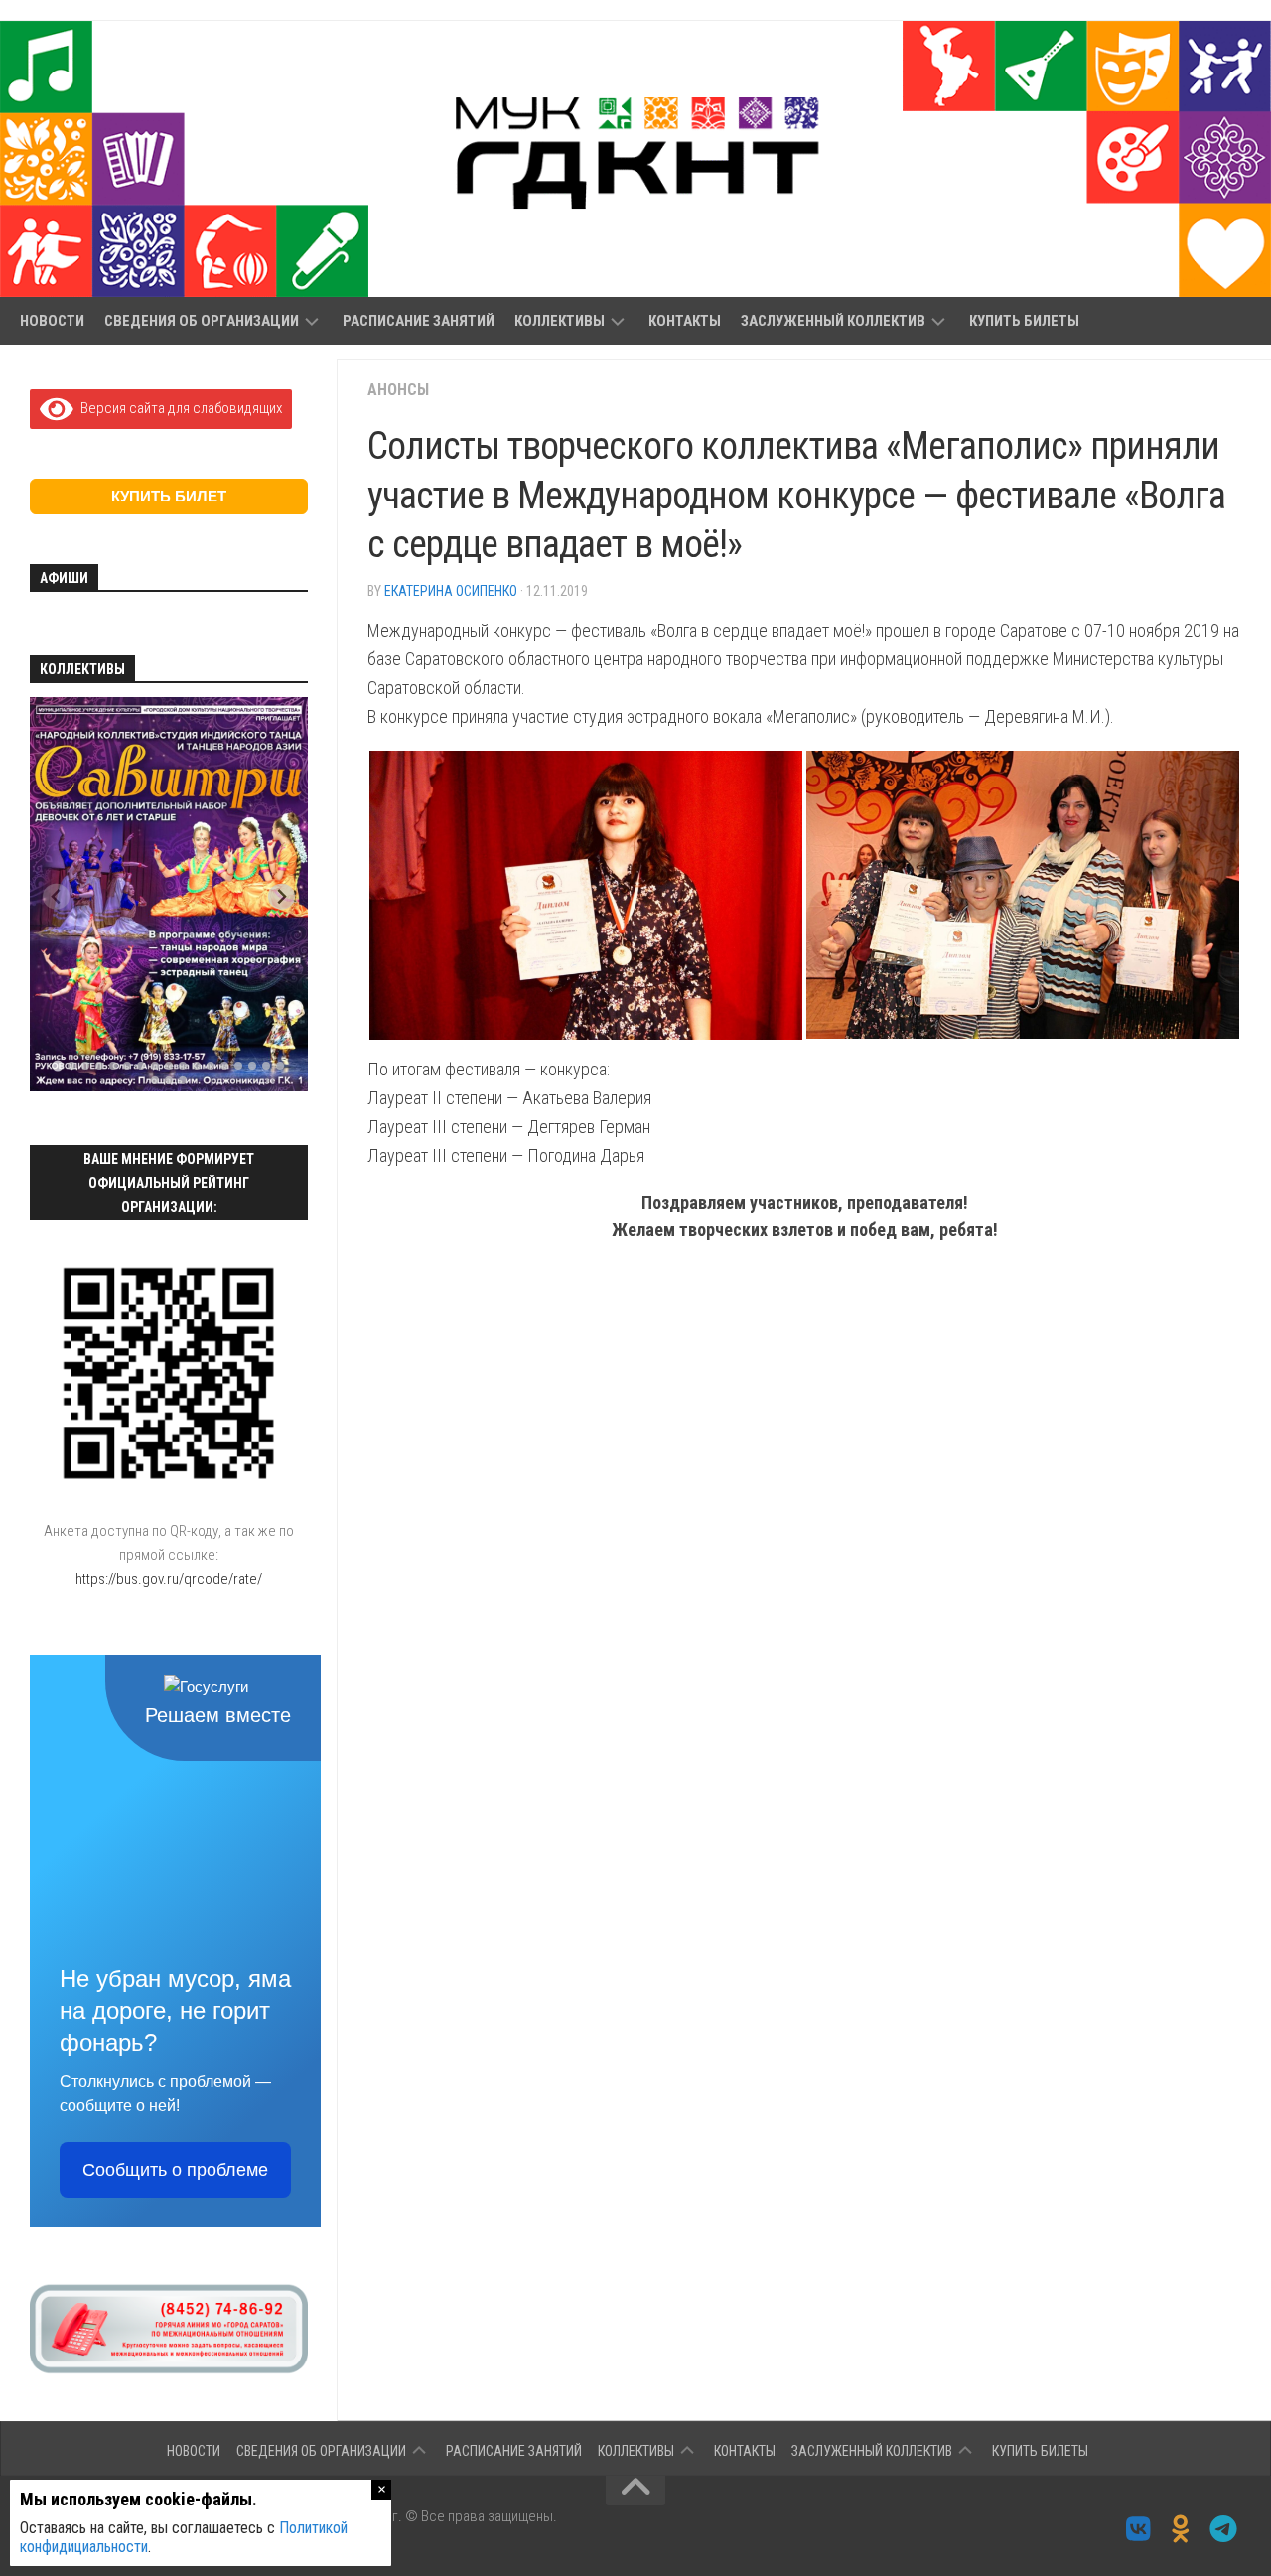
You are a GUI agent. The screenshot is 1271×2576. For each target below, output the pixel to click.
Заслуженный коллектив (833, 321)
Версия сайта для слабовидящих (178, 408)
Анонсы (398, 390)
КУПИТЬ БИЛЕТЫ (1024, 321)
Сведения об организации (202, 321)
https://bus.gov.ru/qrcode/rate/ (169, 1579)
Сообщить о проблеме (175, 2170)
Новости (52, 321)
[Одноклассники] (1181, 2529)
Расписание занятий (419, 321)
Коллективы (560, 321)
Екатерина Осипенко (451, 591)
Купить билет (169, 496)
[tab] (57, 1066)
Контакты (685, 321)
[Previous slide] (56, 896)
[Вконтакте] (1138, 2529)
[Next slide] (282, 896)
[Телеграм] (1224, 2529)
